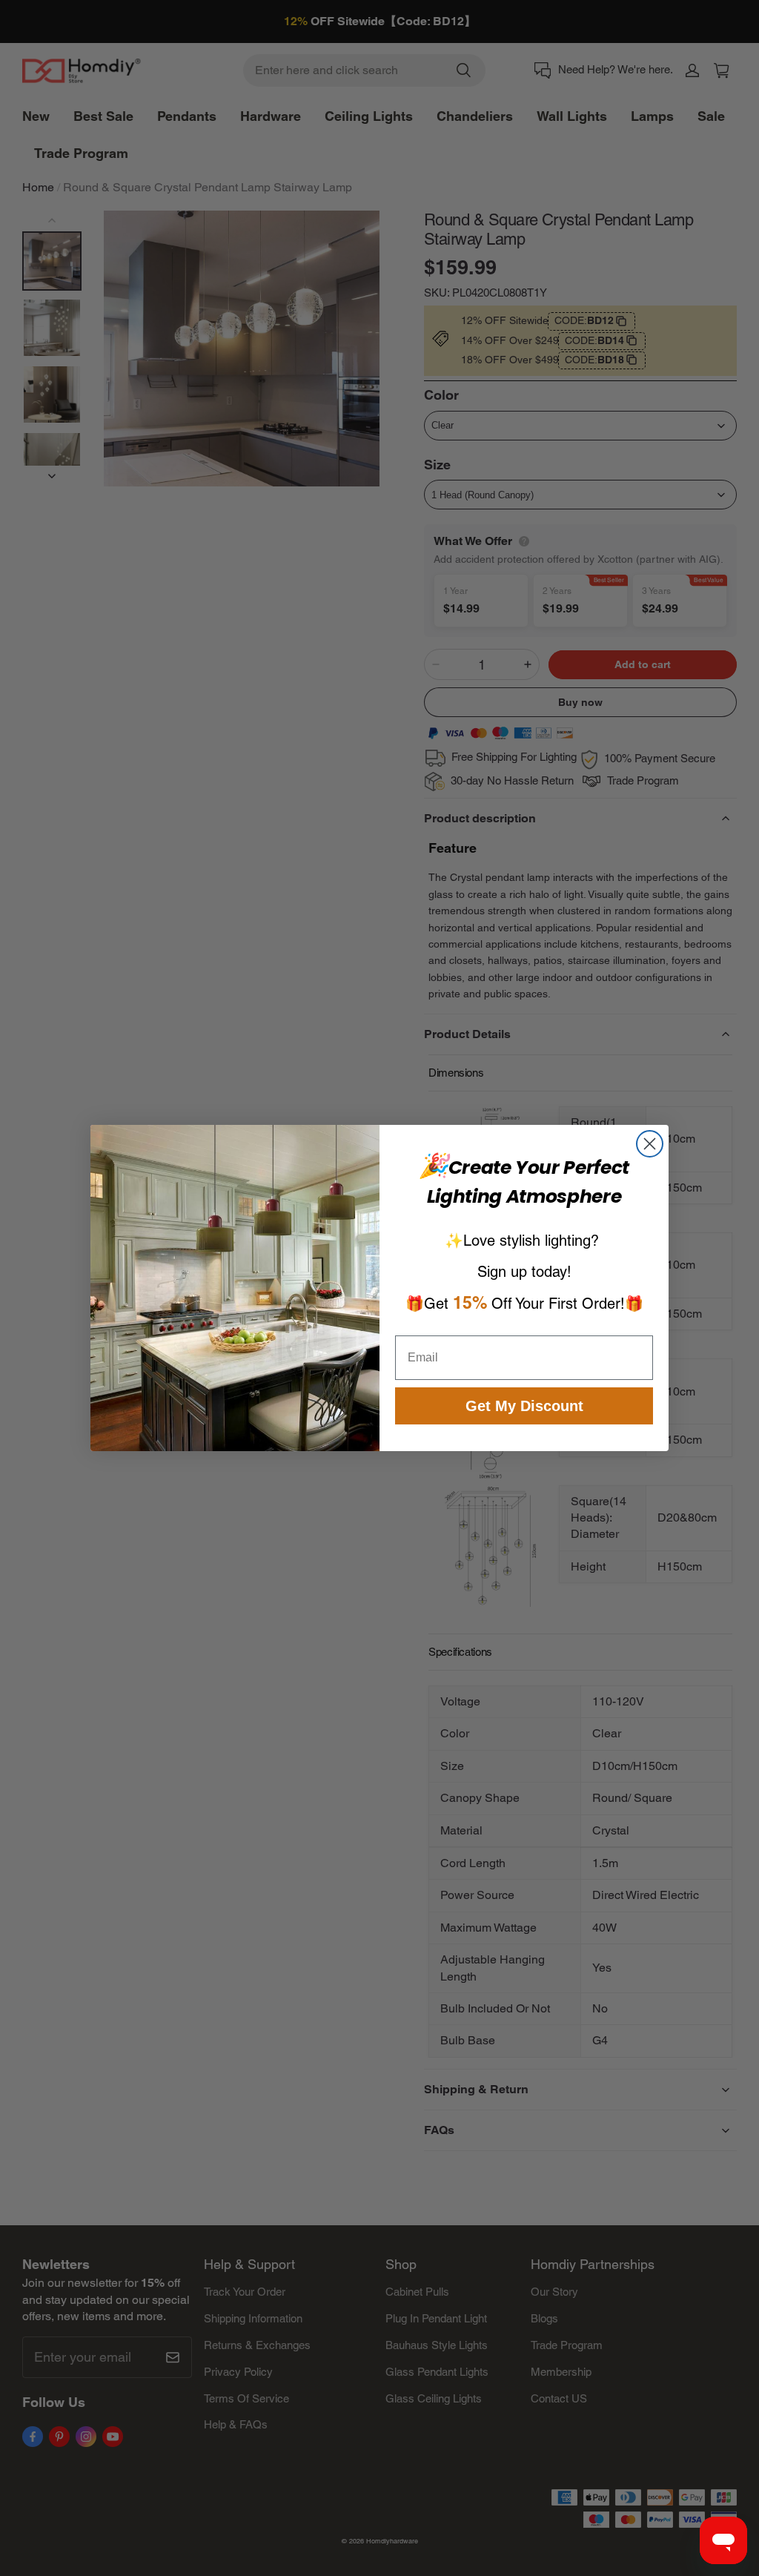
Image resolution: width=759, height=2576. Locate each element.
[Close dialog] (650, 1144)
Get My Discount (524, 1406)
